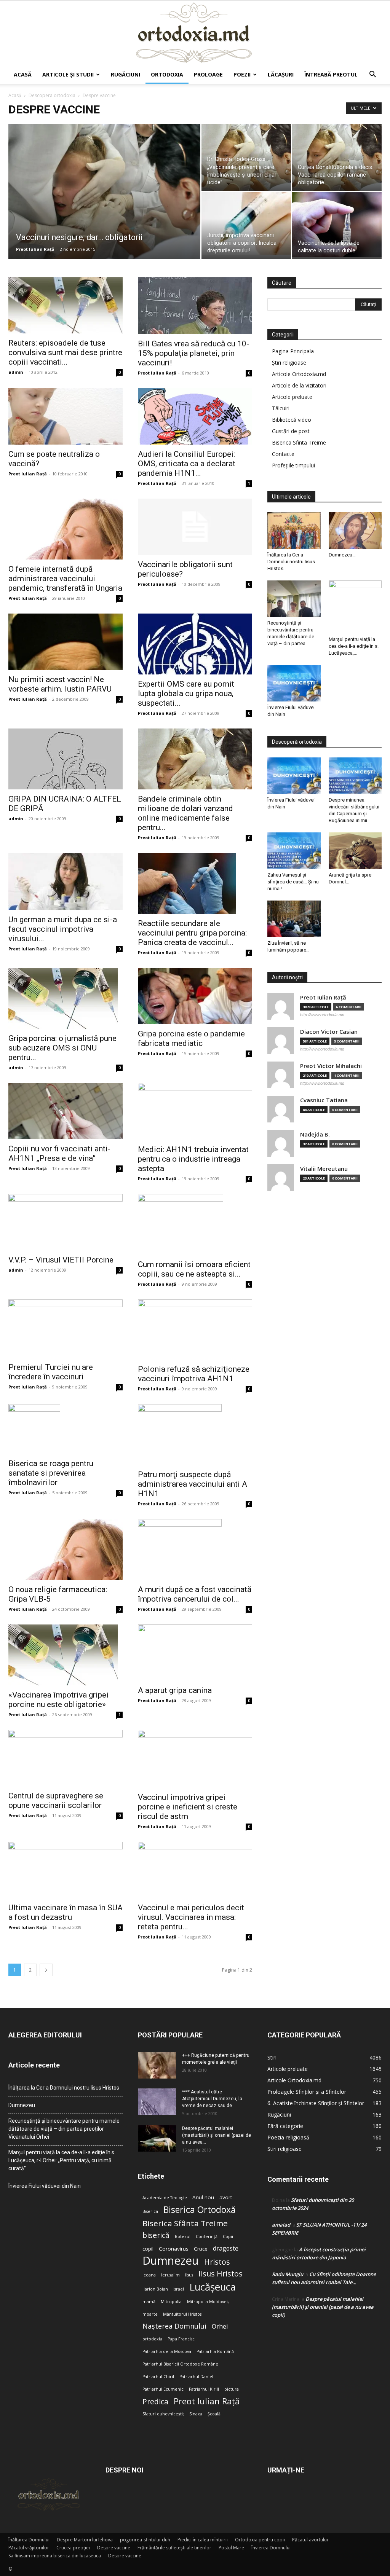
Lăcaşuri (281, 74)
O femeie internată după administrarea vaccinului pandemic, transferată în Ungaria (65, 579)
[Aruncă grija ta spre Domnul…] (355, 851)
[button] (372, 75)
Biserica (150, 2211)
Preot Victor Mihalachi (331, 1066)
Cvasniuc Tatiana (324, 1100)
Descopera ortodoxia (52, 95)
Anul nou (203, 2197)
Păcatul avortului (310, 2540)
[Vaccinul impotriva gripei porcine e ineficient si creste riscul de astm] (195, 1759)
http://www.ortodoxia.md (322, 1015)
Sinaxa (196, 2414)
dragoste (226, 2248)
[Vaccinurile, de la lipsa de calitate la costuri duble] (337, 225)
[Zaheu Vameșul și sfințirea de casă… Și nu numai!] (294, 851)
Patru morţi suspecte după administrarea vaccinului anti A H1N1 (193, 1484)
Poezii (242, 74)
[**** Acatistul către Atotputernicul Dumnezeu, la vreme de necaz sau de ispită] (157, 2102)
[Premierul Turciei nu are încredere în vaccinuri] (66, 1328)
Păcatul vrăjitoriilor (29, 2548)
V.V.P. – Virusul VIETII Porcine (61, 1260)
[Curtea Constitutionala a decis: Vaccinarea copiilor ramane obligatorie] (337, 168)
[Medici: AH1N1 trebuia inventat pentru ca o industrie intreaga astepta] (195, 1111)
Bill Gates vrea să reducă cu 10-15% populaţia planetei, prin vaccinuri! (193, 353)
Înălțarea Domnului (29, 2540)
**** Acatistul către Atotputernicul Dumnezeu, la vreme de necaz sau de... (212, 2099)
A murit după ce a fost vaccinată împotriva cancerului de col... (195, 1594)
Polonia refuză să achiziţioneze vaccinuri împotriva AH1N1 (194, 1374)
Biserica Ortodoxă (200, 2210)
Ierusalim (170, 2275)
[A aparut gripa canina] (195, 1653)
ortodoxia (152, 2339)
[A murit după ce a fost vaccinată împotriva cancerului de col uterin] (195, 1549)
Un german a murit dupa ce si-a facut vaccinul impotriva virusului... (63, 929)
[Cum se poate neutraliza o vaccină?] (66, 416)
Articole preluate (292, 397)
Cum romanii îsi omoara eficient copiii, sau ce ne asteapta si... (194, 1269)
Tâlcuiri (281, 408)
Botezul (183, 2236)
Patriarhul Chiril (158, 2377)
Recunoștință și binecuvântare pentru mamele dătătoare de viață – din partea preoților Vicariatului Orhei (64, 2129)
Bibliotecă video (292, 420)
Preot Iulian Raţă (35, 249)
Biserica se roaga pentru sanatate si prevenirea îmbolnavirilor (51, 1473)
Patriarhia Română (215, 2351)
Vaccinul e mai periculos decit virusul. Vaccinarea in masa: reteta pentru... (191, 1917)
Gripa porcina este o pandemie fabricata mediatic (191, 1039)
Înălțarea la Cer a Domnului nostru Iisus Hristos (291, 562)
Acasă (23, 74)
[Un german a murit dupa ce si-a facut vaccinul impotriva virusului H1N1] (66, 882)
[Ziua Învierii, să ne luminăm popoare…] (294, 919)
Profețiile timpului (293, 465)
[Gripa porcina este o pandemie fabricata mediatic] (195, 996)
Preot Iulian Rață (207, 2401)
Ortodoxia (167, 74)
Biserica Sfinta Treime (299, 442)
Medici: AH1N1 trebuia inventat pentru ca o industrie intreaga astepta (193, 1159)
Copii (228, 2236)
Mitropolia (171, 2302)
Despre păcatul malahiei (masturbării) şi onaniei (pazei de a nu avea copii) (323, 2307)
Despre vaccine (114, 2548)
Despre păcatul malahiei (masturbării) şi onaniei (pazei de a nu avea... (217, 2135)
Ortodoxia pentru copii (260, 2540)
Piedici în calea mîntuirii (203, 2540)
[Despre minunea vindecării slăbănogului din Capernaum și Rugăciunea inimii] (355, 776)
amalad (281, 2225)
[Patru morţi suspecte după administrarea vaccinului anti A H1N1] (195, 1435)
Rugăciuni (125, 74)
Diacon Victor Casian (329, 1032)
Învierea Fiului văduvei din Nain (45, 2186)
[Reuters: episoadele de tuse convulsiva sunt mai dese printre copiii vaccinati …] (66, 305)
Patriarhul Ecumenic (163, 2389)
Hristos (217, 2262)
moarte (150, 2314)
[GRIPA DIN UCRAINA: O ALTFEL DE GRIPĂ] (66, 759)
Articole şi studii (68, 74)
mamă (149, 2302)
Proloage (208, 74)
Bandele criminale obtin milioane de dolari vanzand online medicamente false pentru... (185, 813)
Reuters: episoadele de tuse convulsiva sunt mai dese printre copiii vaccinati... (65, 352)
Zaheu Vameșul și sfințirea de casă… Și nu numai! (293, 882)
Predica (155, 2401)
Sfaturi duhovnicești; (163, 2414)
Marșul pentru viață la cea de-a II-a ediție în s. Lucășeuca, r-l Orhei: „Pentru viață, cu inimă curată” (62, 2160)
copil (148, 2249)
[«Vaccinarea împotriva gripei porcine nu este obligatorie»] (66, 1655)
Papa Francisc (181, 2339)
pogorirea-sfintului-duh (145, 2540)
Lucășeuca (213, 2287)
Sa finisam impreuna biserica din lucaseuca (55, 2556)
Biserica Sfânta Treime (185, 2223)
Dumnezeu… (342, 555)
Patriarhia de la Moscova (167, 2351)
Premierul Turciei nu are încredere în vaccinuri (51, 1372)
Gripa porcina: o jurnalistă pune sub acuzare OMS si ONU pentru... (62, 1048)
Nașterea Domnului (174, 2326)
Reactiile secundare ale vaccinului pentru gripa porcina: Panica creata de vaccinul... (192, 933)
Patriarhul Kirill (204, 2389)
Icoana (149, 2275)
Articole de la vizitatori (299, 385)
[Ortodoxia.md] (195, 33)
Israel (179, 2289)
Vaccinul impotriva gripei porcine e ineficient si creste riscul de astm (188, 1807)
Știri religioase (289, 363)
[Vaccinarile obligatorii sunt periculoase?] (195, 527)
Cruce (201, 2249)
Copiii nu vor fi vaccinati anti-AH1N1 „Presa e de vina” (59, 1153)
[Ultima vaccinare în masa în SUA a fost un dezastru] (66, 1870)
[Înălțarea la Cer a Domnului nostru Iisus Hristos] (294, 531)
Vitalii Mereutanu (324, 1169)
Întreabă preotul (331, 74)
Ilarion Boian (155, 2289)
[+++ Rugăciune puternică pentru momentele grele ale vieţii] (157, 2065)
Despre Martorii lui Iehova (85, 2540)
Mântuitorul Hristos (182, 2314)
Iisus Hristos (221, 2274)
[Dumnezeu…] (355, 531)
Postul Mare (231, 2548)
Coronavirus (174, 2249)
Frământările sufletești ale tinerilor (174, 2548)
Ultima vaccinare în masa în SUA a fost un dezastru (66, 1912)
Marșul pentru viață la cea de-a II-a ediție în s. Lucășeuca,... (354, 646)
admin (16, 372)
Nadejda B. (315, 1134)
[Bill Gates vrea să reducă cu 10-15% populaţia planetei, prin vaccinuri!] (195, 306)
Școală (214, 2414)
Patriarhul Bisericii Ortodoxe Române (180, 2364)
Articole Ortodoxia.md (299, 374)
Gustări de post (291, 431)
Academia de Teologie (165, 2198)
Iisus (189, 2275)
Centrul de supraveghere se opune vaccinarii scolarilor (56, 1800)
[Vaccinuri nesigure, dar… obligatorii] (104, 207)
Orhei (220, 2327)
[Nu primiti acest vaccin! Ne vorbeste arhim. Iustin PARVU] (66, 642)
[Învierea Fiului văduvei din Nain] (294, 683)
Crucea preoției (73, 2548)
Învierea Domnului (271, 2548)
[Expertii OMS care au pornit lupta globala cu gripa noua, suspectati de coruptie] (195, 644)
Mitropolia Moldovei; (208, 2302)
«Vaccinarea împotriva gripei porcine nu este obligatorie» (58, 1700)
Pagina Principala (293, 351)
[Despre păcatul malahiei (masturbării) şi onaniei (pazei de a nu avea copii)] (157, 2138)
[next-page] (46, 1970)
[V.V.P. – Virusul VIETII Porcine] (66, 1222)
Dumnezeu (171, 2261)
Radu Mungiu (288, 2274)
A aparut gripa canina (175, 1690)
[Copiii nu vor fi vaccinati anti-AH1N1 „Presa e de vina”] (66, 1111)
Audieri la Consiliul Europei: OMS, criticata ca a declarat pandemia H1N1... (187, 464)
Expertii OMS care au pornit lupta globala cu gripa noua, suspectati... (186, 693)
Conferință (207, 2236)
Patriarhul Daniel (196, 2377)
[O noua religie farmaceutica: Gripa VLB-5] (66, 1549)
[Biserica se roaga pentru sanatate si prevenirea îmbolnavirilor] (66, 1429)
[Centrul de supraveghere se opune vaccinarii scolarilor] (66, 1758)
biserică (156, 2235)
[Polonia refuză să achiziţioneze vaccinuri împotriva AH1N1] (195, 1329)
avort (226, 2197)
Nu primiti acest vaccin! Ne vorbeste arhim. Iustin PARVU (60, 684)
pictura (232, 2389)
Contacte (283, 454)
